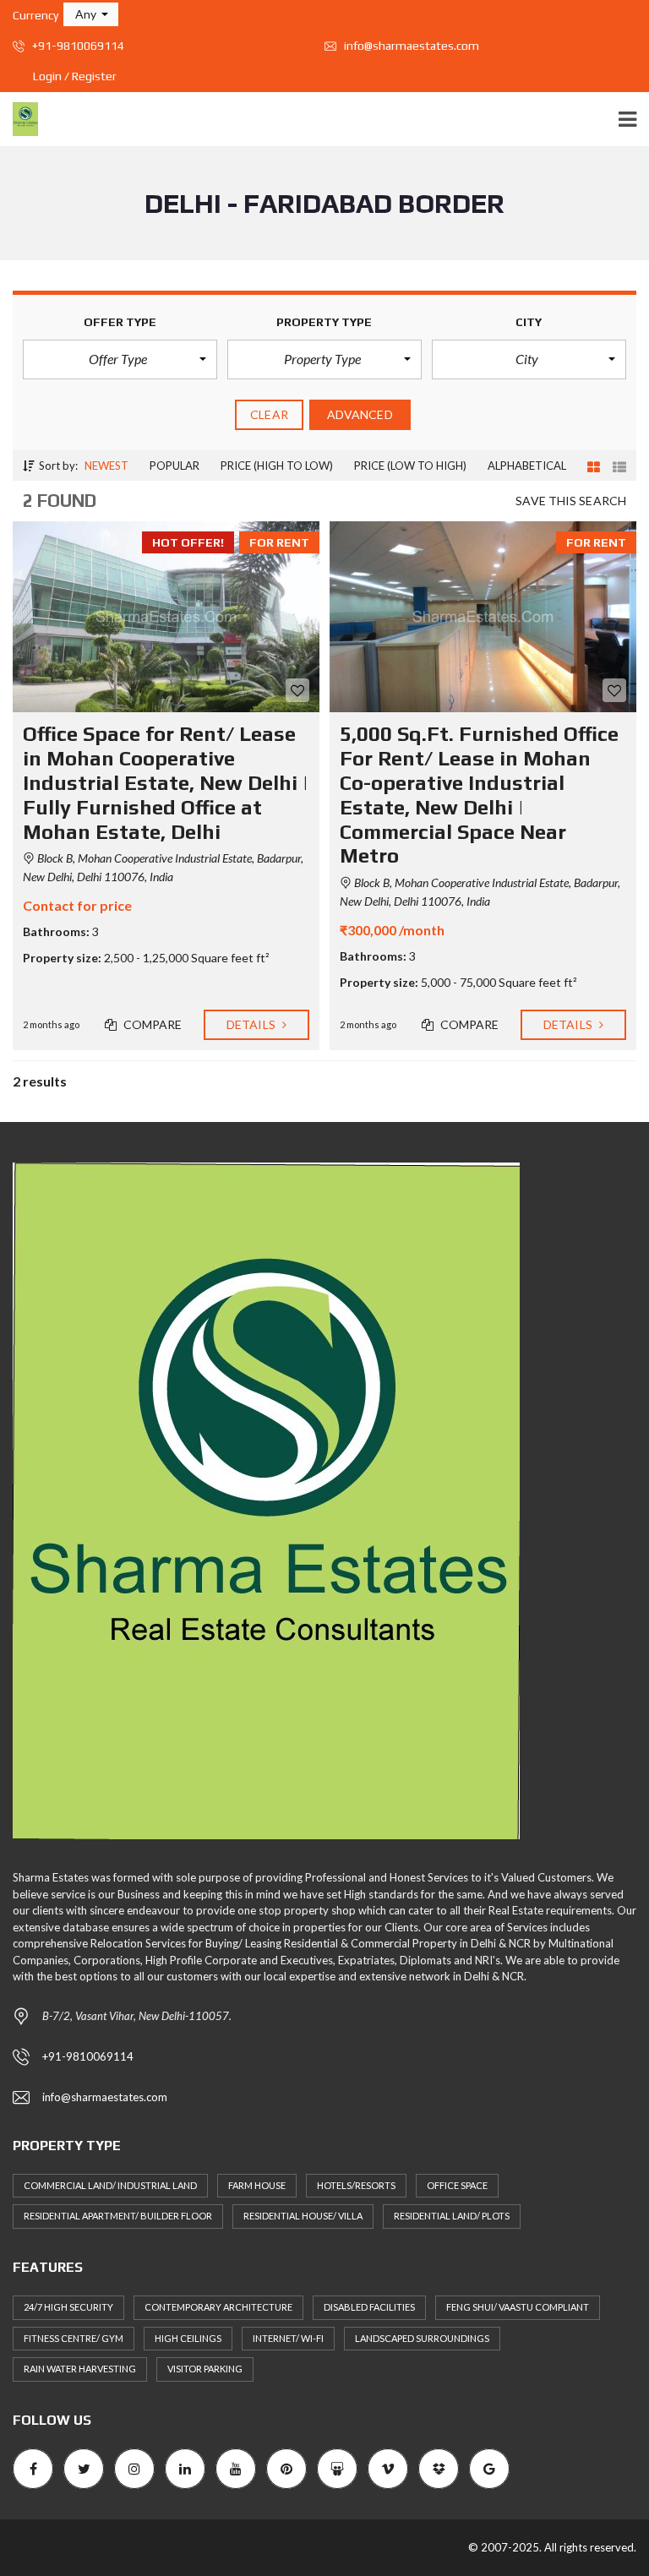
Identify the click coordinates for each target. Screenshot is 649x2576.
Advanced (360, 414)
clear (269, 414)
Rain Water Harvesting (80, 2369)
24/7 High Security (68, 2307)
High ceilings (188, 2338)
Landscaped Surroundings (422, 2338)
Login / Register (75, 76)
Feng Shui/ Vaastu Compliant (518, 2307)
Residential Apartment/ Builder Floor (118, 2216)
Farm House (257, 2185)
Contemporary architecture (218, 2307)
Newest (106, 466)
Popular (175, 466)
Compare (152, 1024)
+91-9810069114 (77, 46)
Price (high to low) (277, 466)
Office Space (457, 2185)
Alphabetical (527, 466)
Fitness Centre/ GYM (74, 2338)
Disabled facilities (369, 2307)
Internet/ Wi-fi (288, 2338)
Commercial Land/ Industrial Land (110, 2185)
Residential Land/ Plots (452, 2216)
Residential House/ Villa (303, 2216)
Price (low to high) (410, 466)
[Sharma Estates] (19, 120)
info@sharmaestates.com (410, 46)
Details (252, 1024)
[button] (91, 14)
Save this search (571, 501)
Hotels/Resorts (356, 2185)
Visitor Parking (205, 2369)
